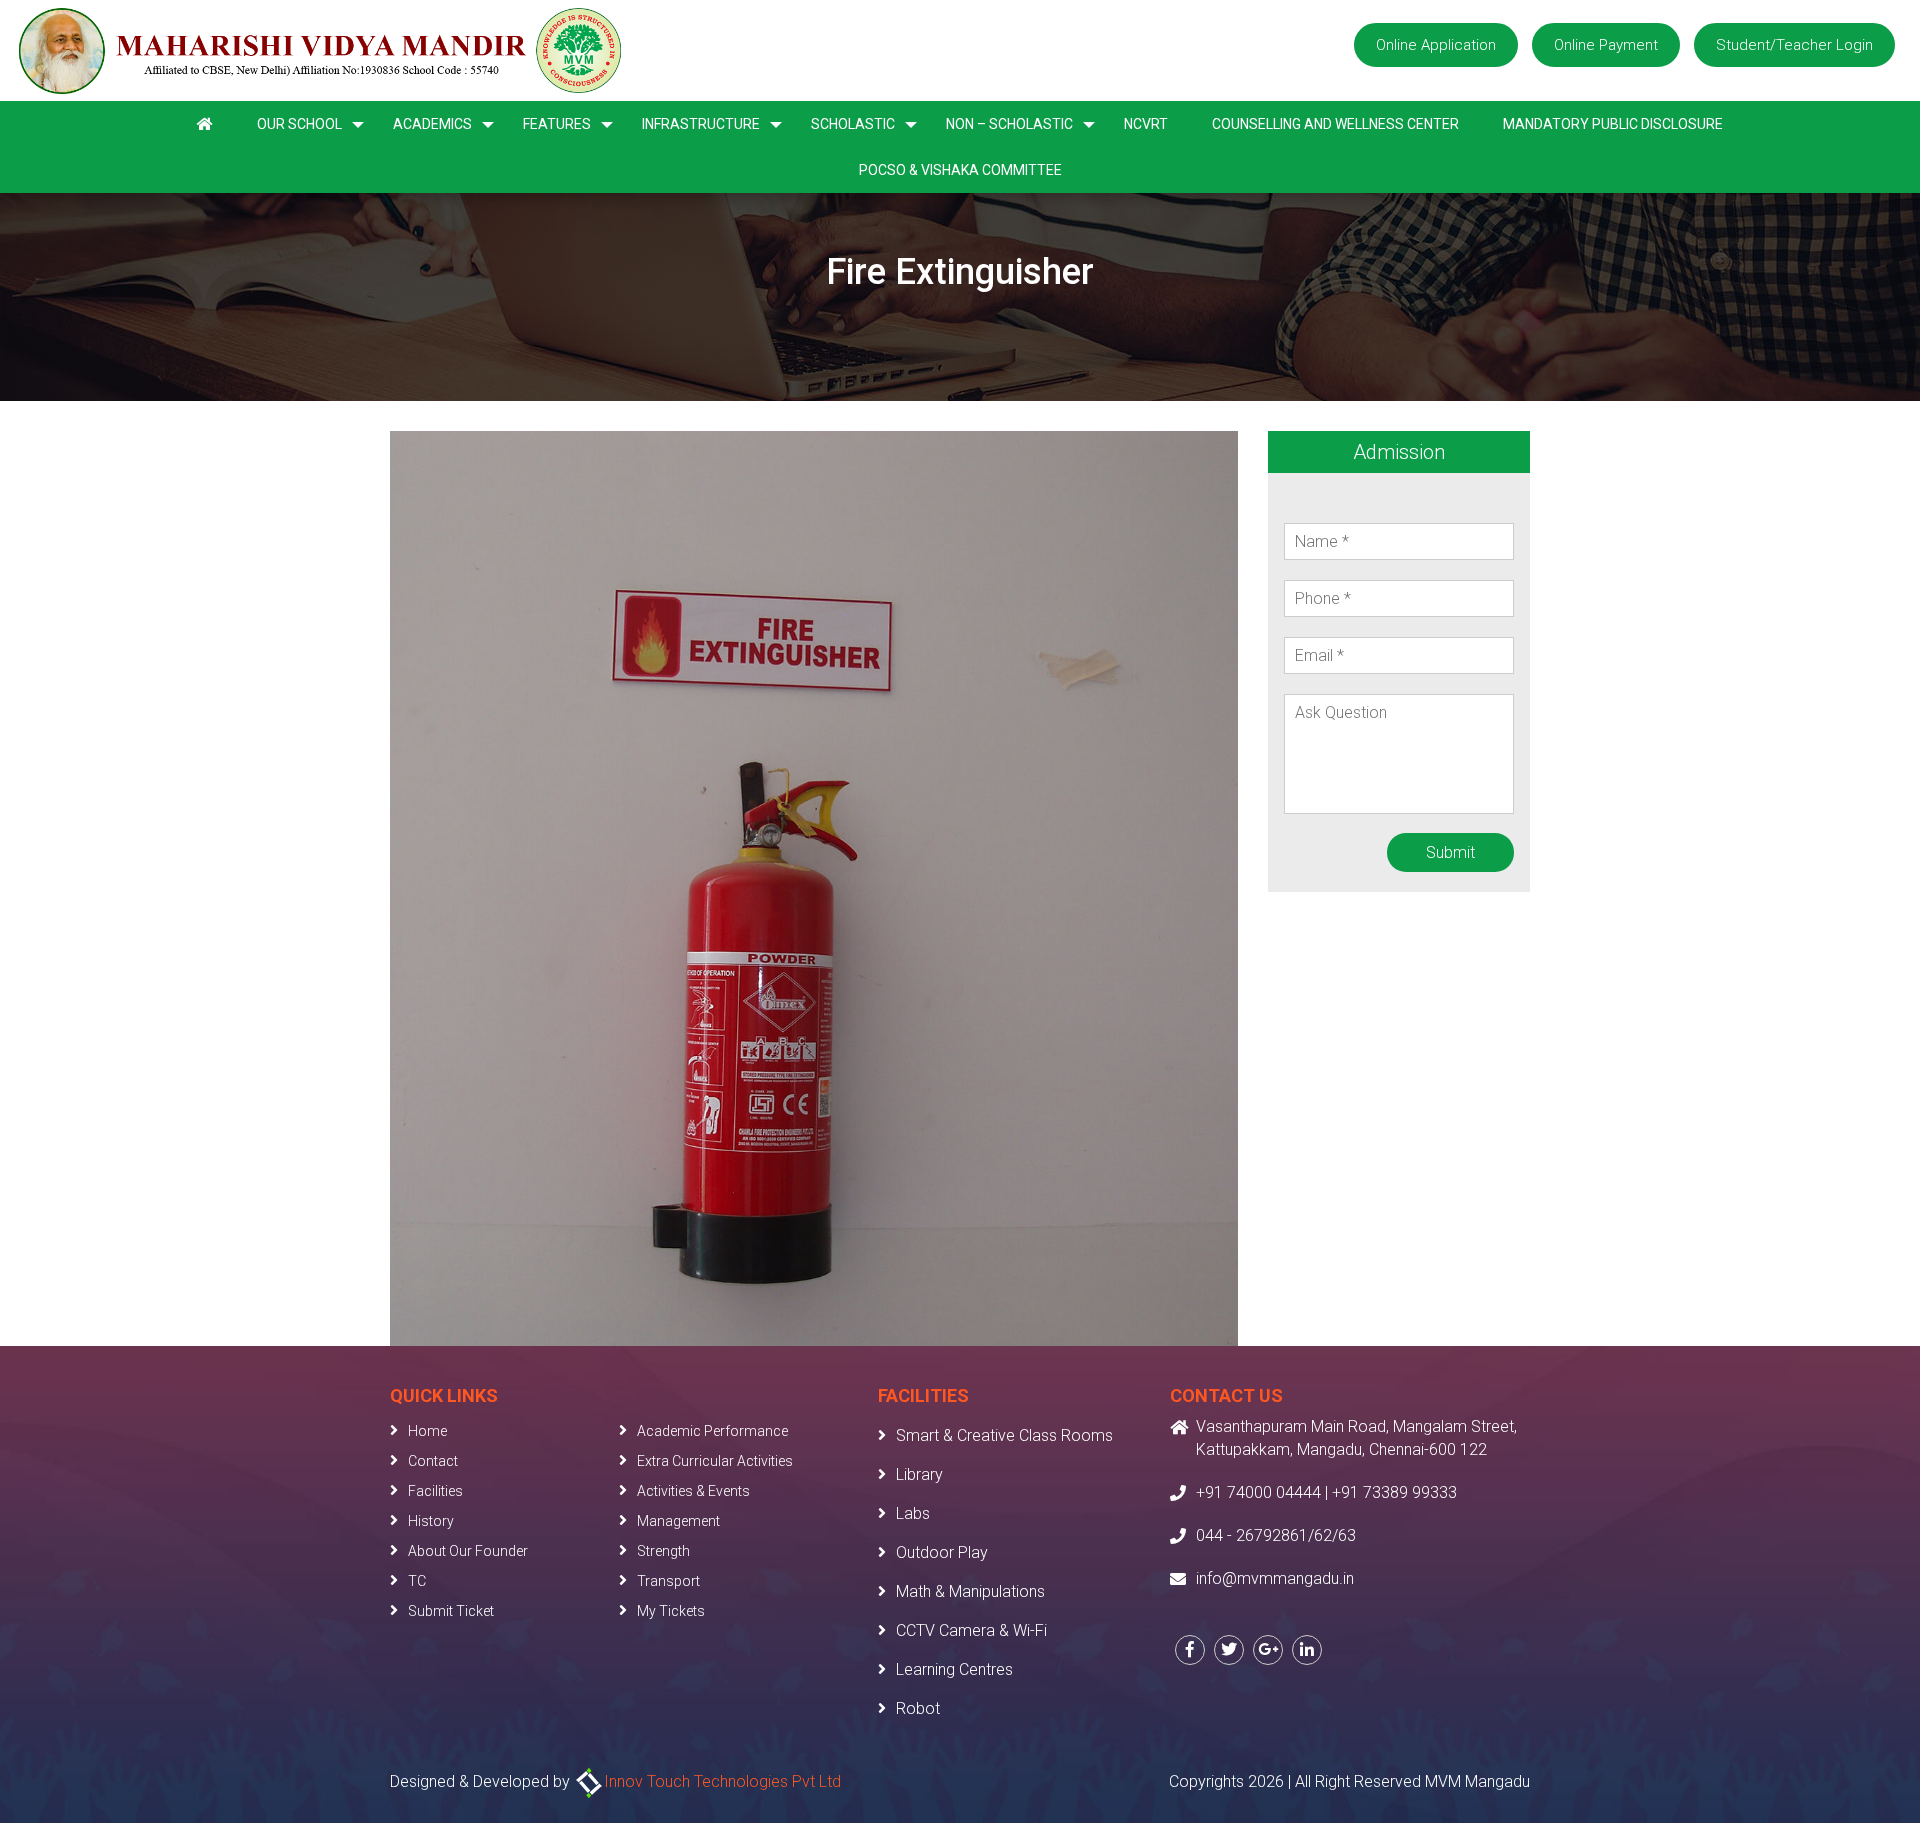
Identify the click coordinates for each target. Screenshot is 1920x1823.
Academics (432, 124)
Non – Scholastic (1009, 124)
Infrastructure (701, 124)
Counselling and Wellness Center (1335, 124)
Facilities (435, 1491)
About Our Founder (468, 1551)
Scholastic (853, 124)
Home (427, 1431)
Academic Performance (712, 1431)
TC (417, 1581)
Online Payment (1606, 45)
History (431, 1521)
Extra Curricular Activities (715, 1461)
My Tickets (671, 1611)
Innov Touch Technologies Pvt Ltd (722, 1781)
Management (678, 1521)
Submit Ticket (451, 1611)
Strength (663, 1551)
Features (557, 124)
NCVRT (1146, 124)
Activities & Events (693, 1491)
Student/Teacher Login (1794, 45)
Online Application (1436, 45)
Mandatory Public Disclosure (1613, 124)
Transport (668, 1581)
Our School (299, 124)
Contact (433, 1461)
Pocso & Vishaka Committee (960, 170)
